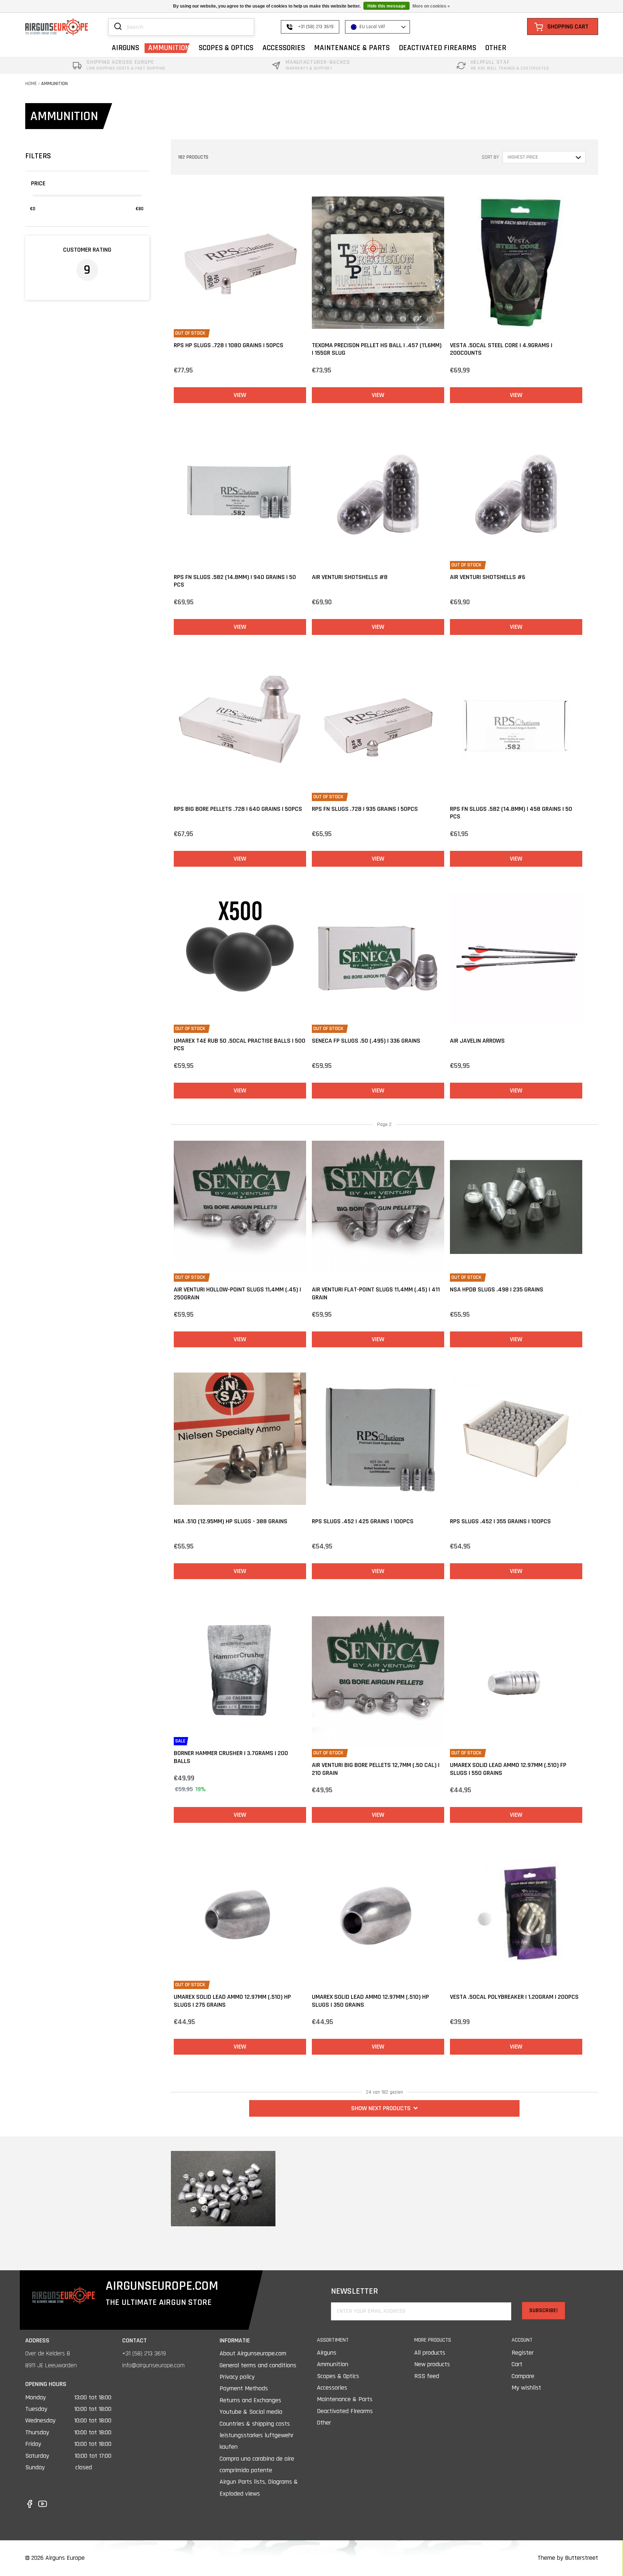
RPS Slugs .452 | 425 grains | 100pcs (363, 1521)
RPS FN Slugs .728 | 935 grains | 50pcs (365, 809)
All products (430, 2353)
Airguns (327, 2353)
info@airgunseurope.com (153, 2365)
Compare (523, 2376)
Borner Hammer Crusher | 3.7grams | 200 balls (231, 1757)
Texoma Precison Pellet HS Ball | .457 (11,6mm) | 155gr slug (377, 349)
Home (31, 84)
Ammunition (54, 84)
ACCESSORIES (284, 48)
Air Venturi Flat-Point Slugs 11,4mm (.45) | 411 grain (376, 1293)
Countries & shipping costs (255, 2424)
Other (324, 2423)
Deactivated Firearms (345, 2411)
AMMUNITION (169, 48)
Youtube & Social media (251, 2412)
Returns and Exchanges (250, 2400)
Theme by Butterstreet (568, 2558)
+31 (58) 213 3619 (144, 2353)
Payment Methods (244, 2388)
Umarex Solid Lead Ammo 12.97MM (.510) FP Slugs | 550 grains (508, 1769)
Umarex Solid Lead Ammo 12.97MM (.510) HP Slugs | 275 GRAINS (232, 2001)
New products (432, 2364)
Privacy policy (237, 2377)
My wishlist (526, 2388)
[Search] (118, 27)
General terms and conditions (258, 2365)
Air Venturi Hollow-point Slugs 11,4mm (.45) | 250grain (237, 1293)
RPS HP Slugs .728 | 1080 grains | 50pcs (229, 345)
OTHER (496, 48)
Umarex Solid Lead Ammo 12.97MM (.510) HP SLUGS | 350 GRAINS (370, 2001)
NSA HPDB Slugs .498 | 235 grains (497, 1289)
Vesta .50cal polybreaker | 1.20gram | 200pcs (514, 1997)
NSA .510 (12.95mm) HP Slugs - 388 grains (231, 1521)
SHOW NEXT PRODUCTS (381, 2108)
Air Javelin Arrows (477, 1041)
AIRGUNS (125, 48)
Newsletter (355, 2291)
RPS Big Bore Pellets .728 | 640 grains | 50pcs (238, 809)
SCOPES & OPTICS (226, 48)
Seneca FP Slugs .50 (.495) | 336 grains (366, 1041)
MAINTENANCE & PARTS (352, 48)
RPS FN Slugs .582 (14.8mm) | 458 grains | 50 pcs (511, 813)
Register (523, 2353)
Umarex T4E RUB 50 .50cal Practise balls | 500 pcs (240, 1045)
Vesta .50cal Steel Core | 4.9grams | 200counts (501, 349)
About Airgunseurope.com (253, 2353)
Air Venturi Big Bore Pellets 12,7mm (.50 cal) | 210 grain (376, 1769)
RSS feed (427, 2376)
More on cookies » (431, 6)
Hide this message (386, 6)
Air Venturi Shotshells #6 (488, 577)
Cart (517, 2364)
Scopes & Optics (338, 2376)
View (240, 395)
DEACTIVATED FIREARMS (438, 48)
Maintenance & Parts (345, 2399)
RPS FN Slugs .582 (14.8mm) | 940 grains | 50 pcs (235, 581)
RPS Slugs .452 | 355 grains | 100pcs (500, 1521)
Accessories (332, 2388)
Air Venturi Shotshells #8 (350, 577)
